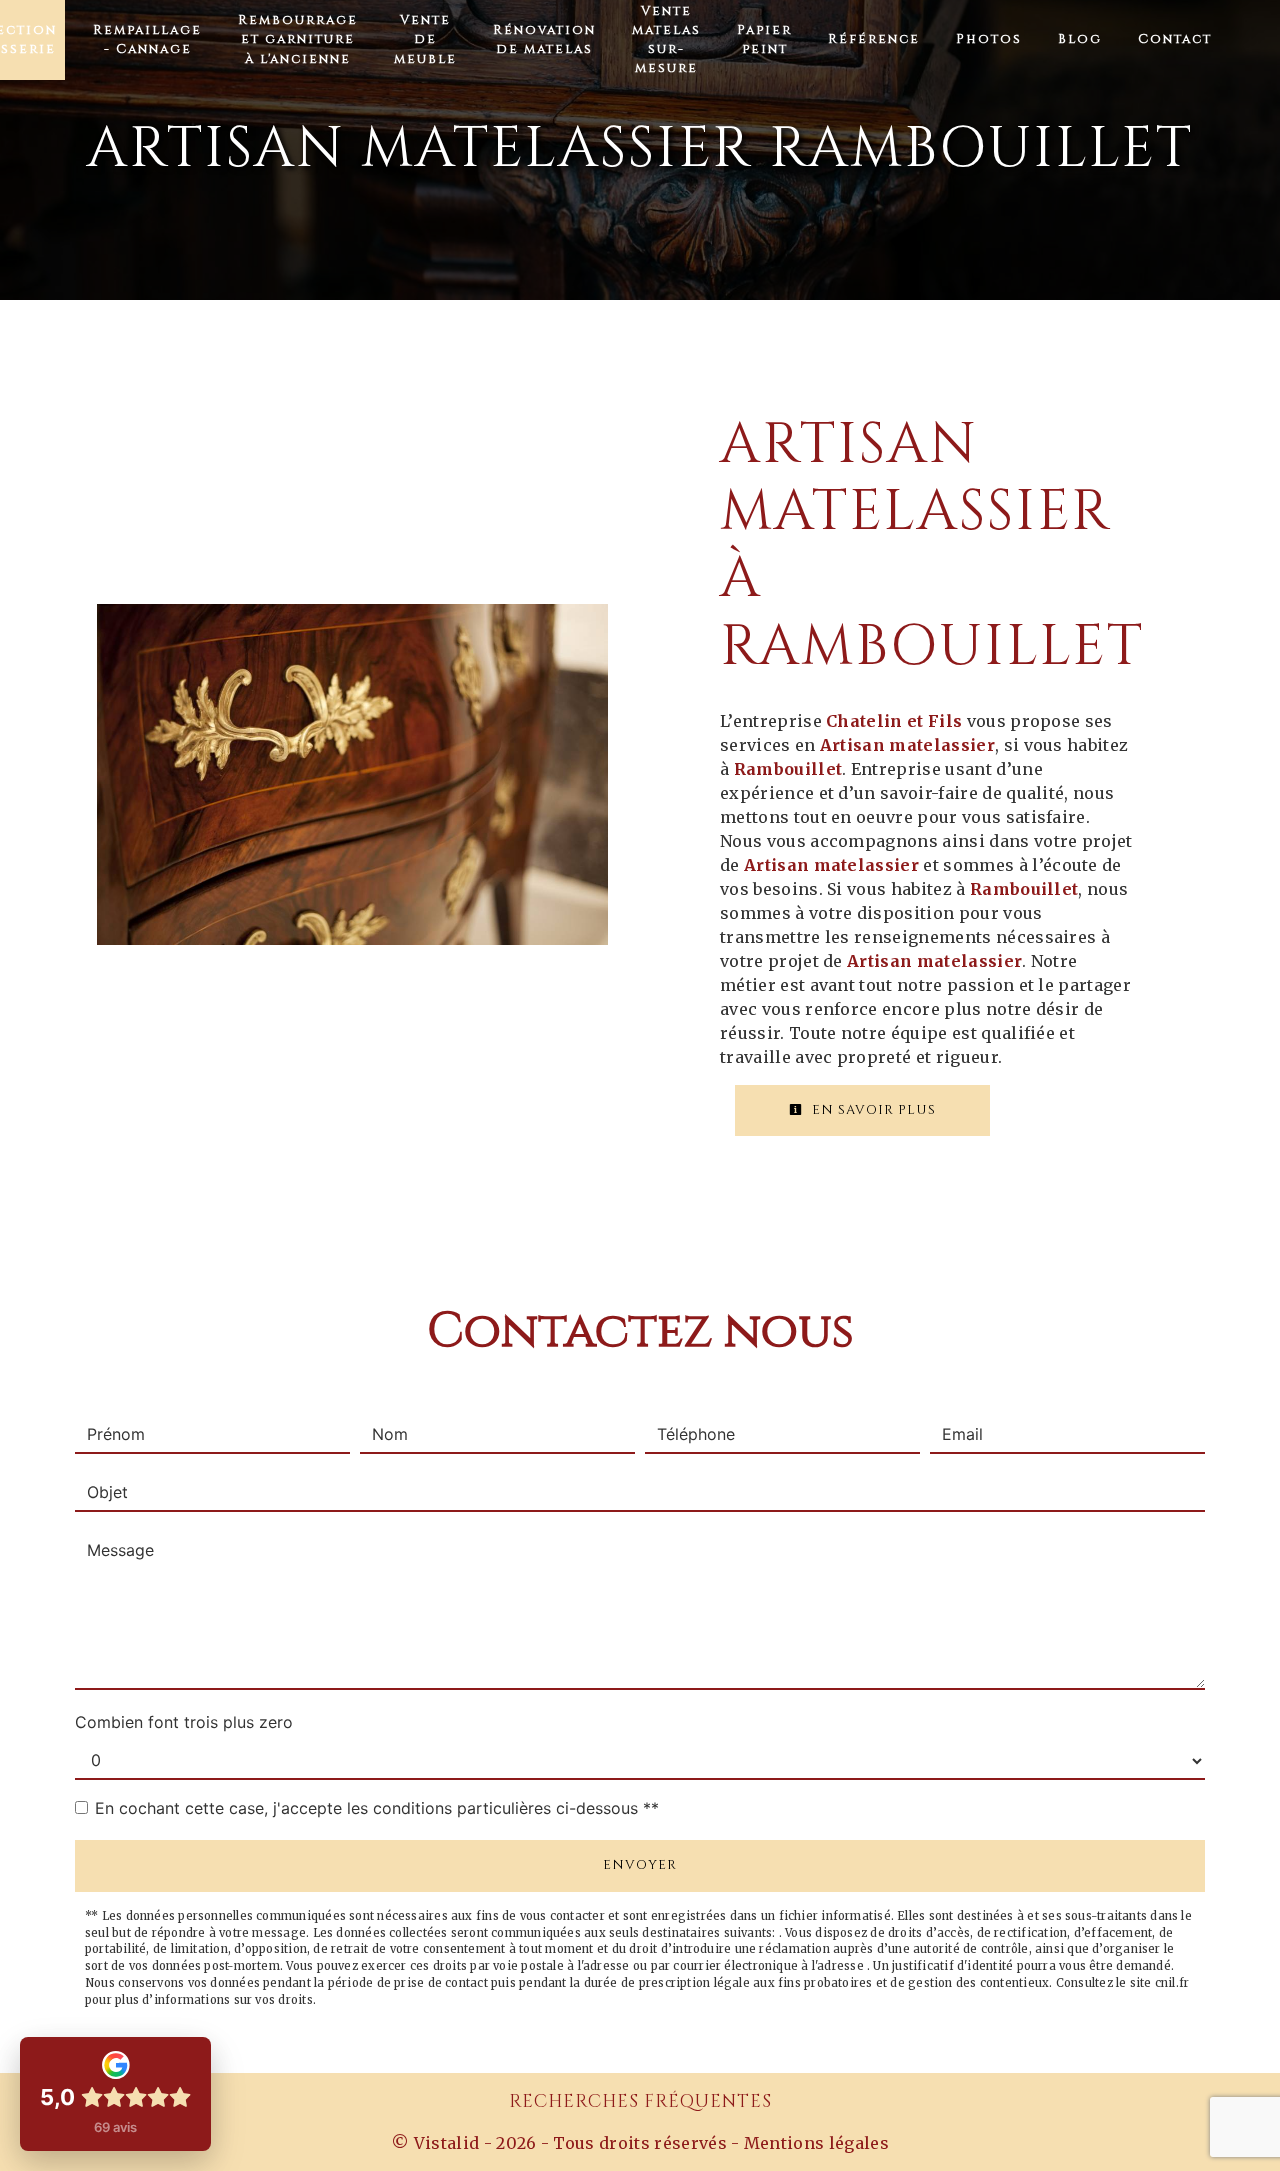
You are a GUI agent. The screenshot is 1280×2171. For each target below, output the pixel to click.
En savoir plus (872, 1110)
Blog (1080, 39)
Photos (989, 39)
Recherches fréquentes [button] (640, 2102)
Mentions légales (814, 2143)
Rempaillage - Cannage (147, 40)
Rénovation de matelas (544, 40)
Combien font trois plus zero (184, 1722)
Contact (1175, 39)
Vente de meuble (425, 39)
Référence (874, 39)
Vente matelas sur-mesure (666, 40)
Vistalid (447, 2143)
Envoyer (640, 1865)
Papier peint (764, 40)
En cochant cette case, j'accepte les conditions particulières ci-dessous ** (377, 1808)
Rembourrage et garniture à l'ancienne (298, 39)
